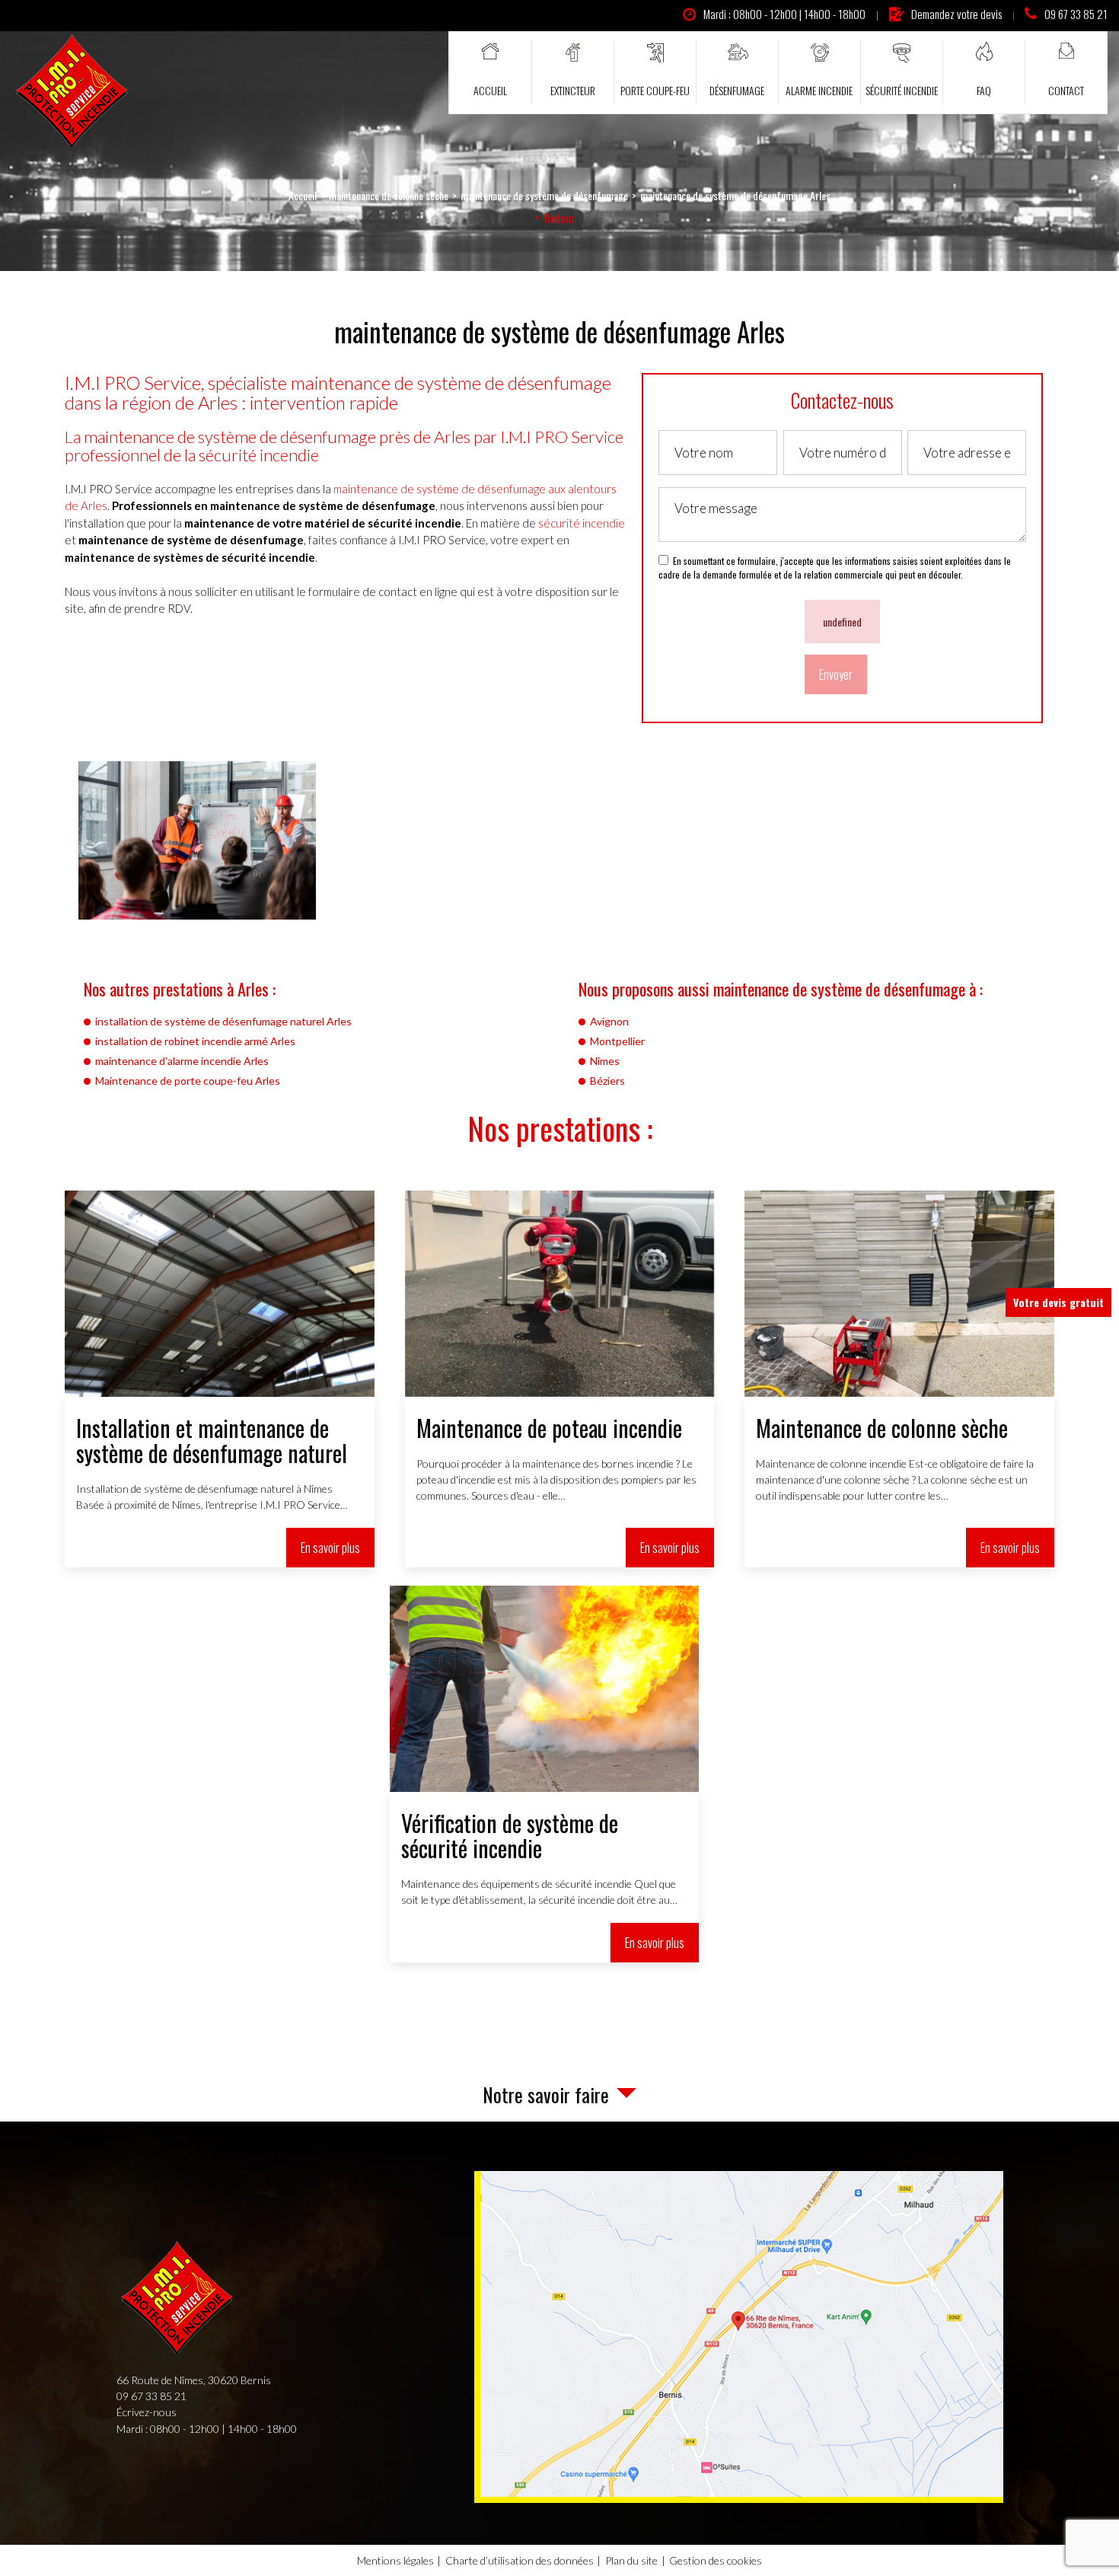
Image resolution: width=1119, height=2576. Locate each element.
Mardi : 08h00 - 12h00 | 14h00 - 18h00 (784, 14)
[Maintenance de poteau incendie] (560, 1379)
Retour (559, 218)
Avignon (609, 1021)
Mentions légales (395, 2560)
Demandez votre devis (956, 14)
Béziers (607, 1081)
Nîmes (605, 1061)
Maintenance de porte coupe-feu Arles (188, 1081)
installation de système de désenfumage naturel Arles (223, 1021)
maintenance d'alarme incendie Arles (182, 1061)
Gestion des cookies (716, 2560)
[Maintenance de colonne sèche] (899, 1379)
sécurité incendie (582, 523)
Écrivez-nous (147, 2412)
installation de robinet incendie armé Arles (195, 1041)
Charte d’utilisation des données (520, 2560)
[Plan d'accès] (742, 2334)
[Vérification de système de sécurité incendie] (545, 1774)
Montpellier (617, 1041)
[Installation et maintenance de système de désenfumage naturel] (220, 1379)
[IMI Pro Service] (72, 92)
